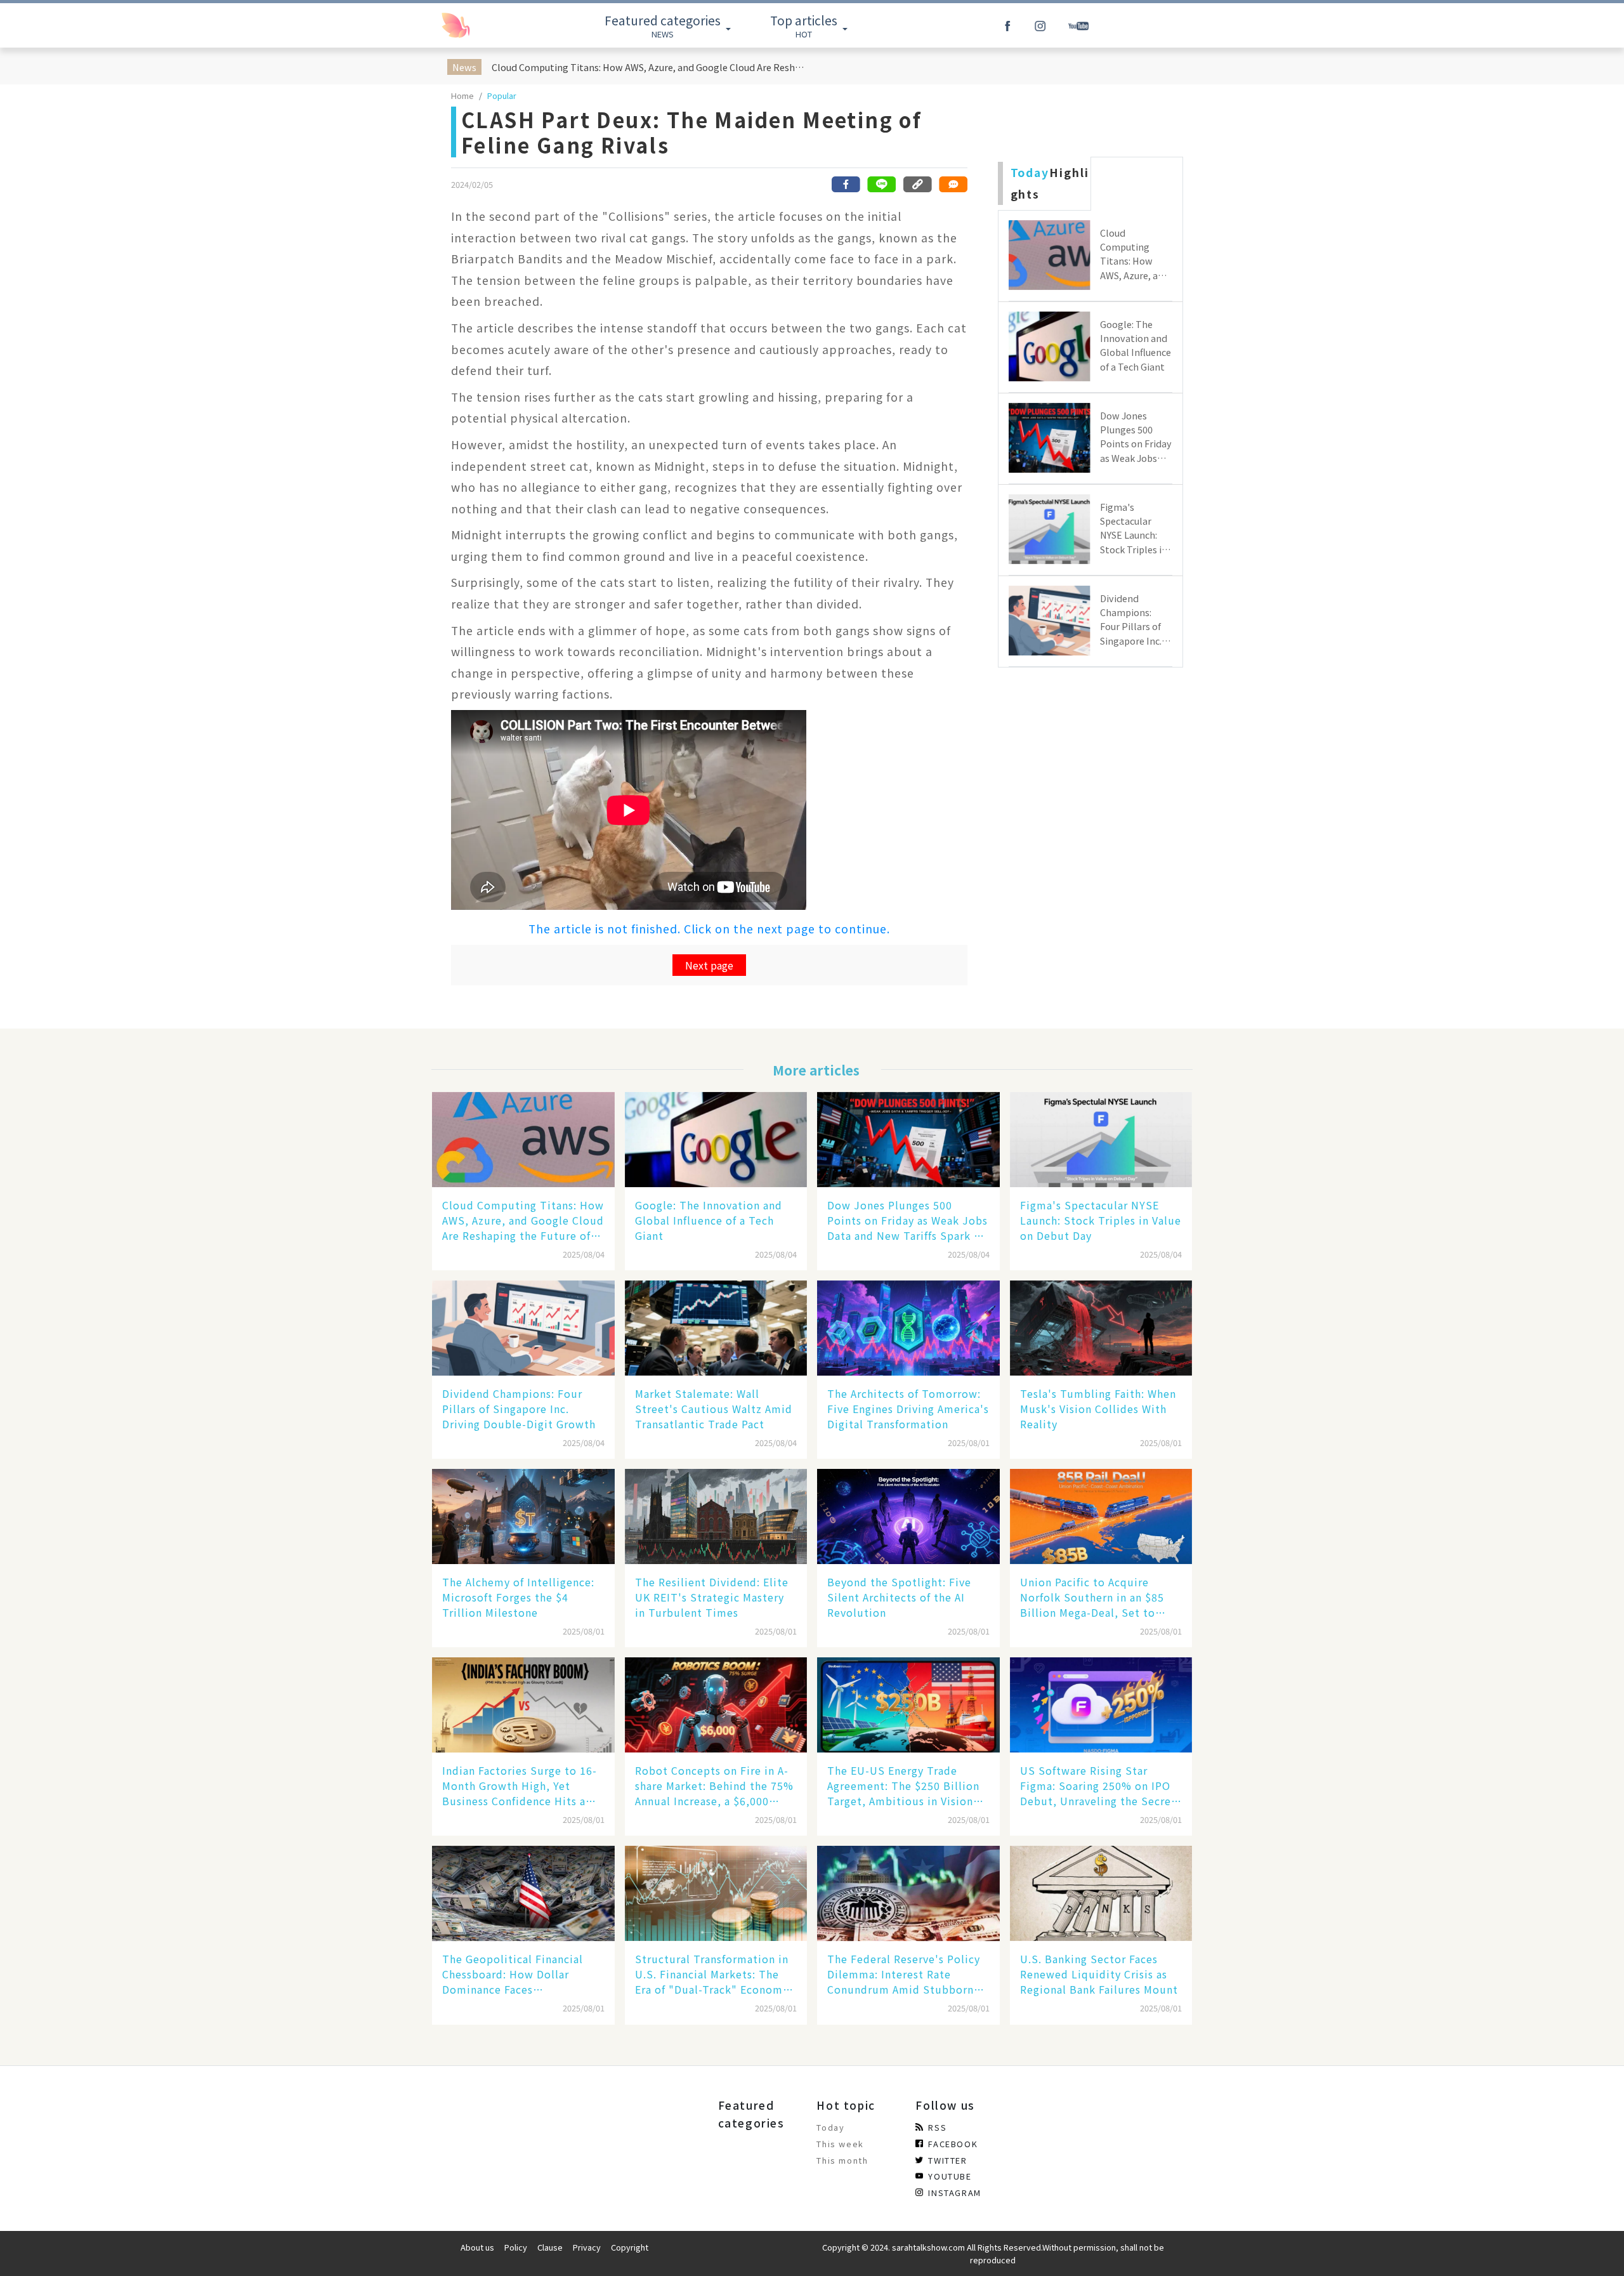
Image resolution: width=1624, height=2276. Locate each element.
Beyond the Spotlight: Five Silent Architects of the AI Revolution (899, 1597)
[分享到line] (882, 184)
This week (840, 2144)
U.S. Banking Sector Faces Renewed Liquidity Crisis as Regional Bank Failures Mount (1099, 1974)
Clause (550, 2247)
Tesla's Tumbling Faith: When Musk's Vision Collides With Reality (1098, 1409)
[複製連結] (917, 184)
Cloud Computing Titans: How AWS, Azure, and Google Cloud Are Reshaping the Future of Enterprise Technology (650, 67)
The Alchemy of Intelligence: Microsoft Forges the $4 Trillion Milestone (518, 1597)
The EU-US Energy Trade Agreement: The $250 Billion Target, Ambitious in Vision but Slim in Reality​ (903, 1786)
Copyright (630, 2247)
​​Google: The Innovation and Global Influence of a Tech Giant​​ (709, 1220)
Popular (502, 95)
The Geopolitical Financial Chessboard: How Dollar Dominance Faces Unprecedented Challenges (514, 1974)
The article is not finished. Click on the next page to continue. (709, 929)
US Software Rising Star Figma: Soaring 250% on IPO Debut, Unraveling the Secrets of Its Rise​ (1101, 1786)
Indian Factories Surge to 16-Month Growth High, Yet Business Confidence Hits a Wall (520, 1786)
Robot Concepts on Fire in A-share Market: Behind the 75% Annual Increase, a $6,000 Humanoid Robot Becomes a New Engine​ (714, 1786)
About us (477, 2247)
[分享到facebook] (846, 184)
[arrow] (484, 25)
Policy (516, 2247)
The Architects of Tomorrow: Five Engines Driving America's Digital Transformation (908, 1409)
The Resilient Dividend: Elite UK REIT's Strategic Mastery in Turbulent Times (712, 1597)
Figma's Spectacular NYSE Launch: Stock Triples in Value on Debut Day (1101, 1220)
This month (842, 2160)
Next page (709, 965)
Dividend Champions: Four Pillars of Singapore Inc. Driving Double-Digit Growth (519, 1409)
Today (830, 2127)
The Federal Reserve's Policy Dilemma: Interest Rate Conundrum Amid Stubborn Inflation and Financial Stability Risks (904, 1974)
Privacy (587, 2247)
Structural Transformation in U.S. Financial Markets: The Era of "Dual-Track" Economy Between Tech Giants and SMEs (712, 1974)
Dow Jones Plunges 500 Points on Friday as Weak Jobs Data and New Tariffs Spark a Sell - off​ (907, 1220)
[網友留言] (953, 184)
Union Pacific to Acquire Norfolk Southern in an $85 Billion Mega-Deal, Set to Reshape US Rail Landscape (1092, 1597)
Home (462, 95)
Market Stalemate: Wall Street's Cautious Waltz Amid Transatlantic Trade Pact (714, 1409)
